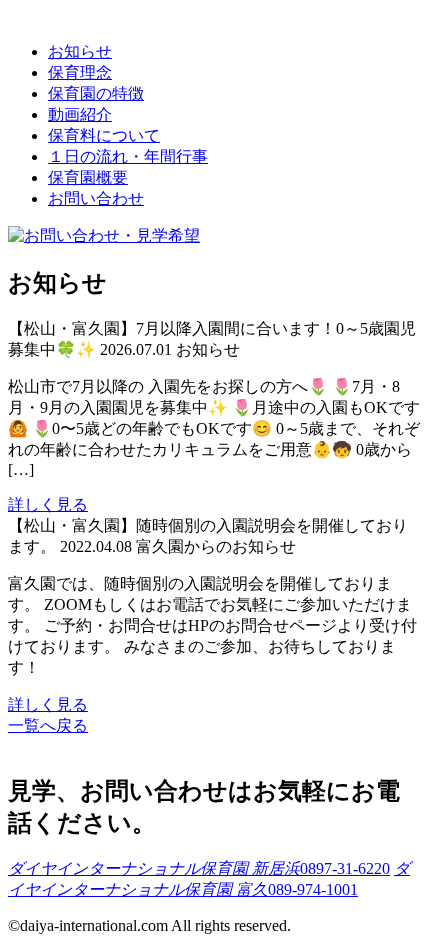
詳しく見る (48, 504)
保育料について (104, 135)
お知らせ (80, 51)
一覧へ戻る (48, 725)
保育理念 (80, 72)
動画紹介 (80, 114)
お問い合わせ (96, 198)
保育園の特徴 (96, 93)
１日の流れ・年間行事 (128, 156)
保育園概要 (88, 177)
